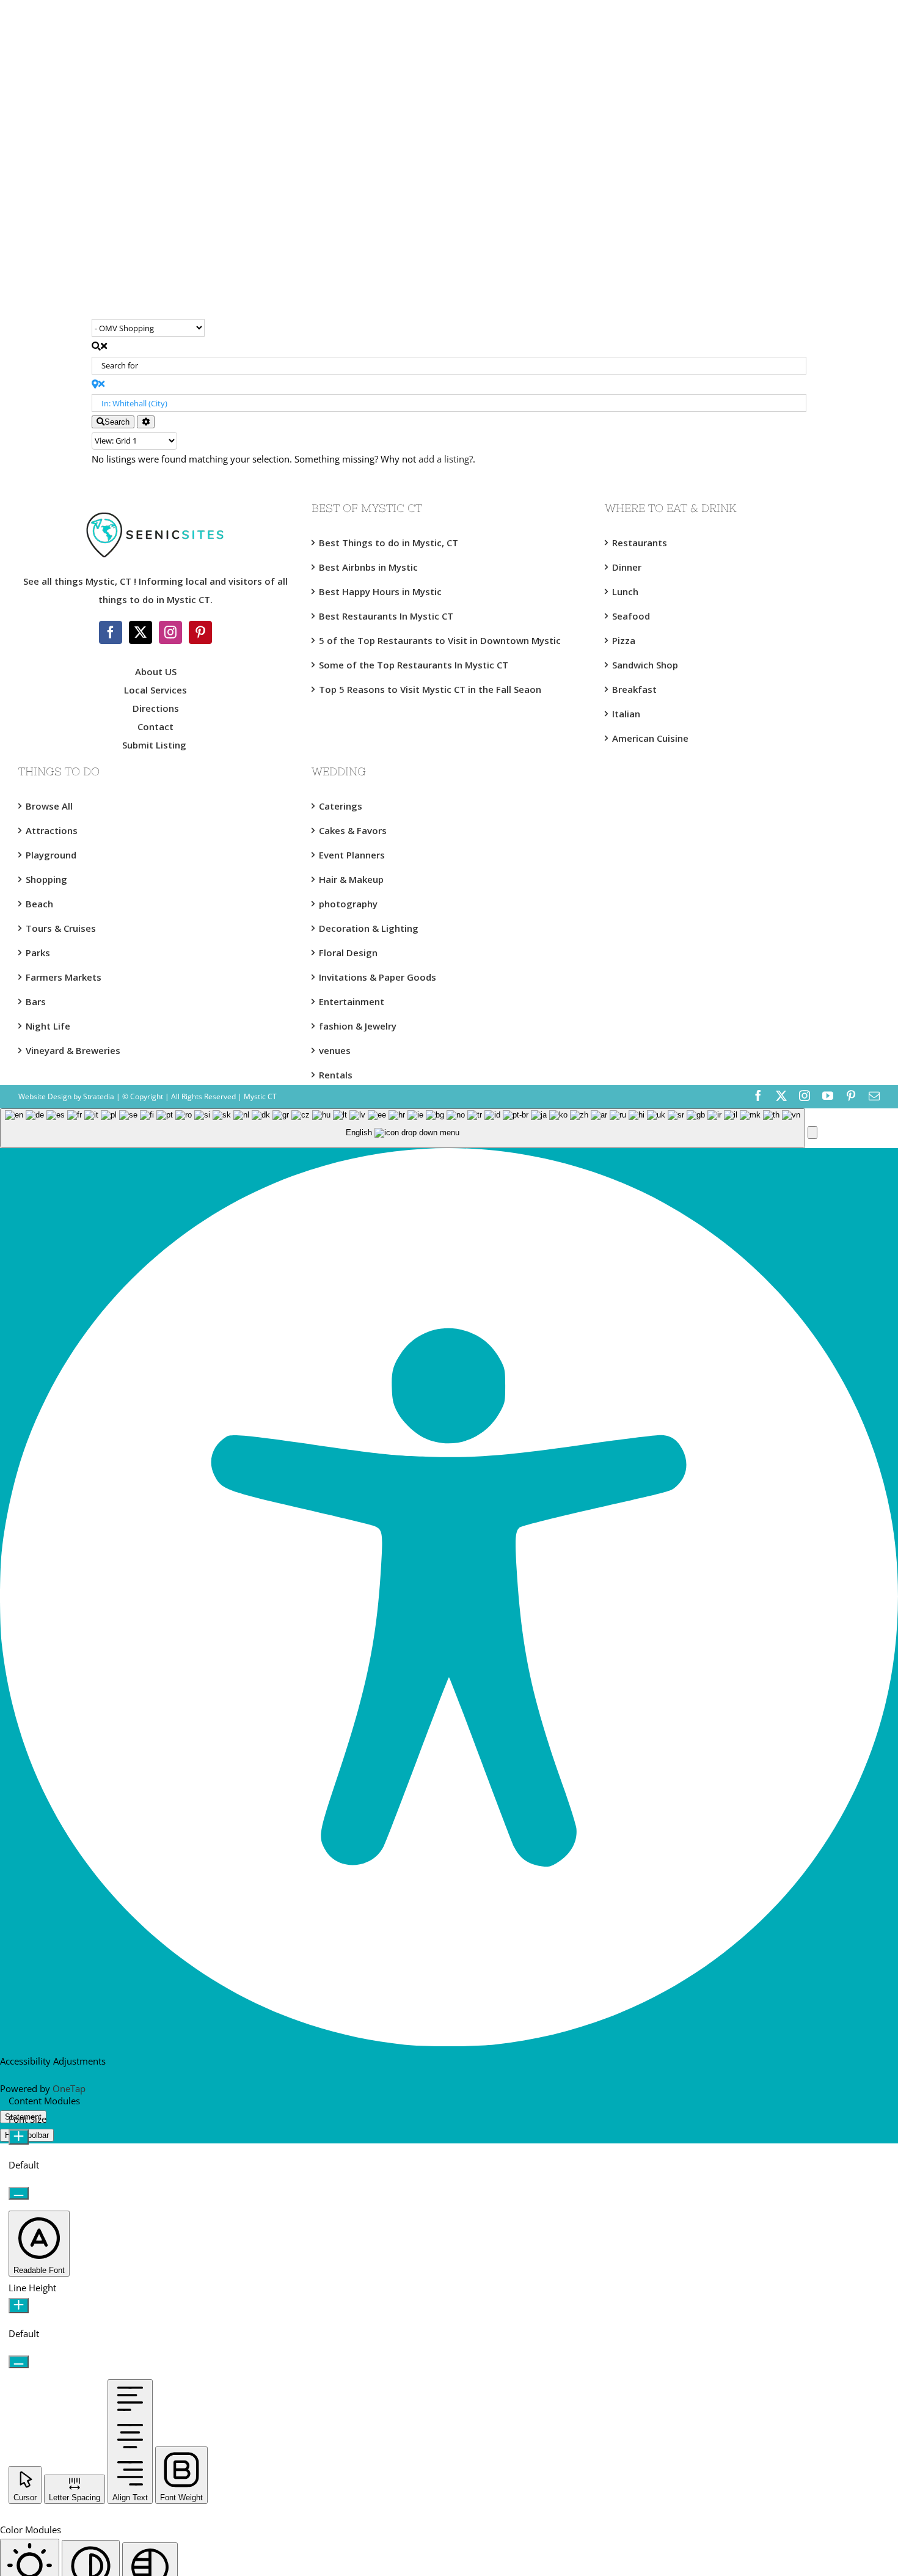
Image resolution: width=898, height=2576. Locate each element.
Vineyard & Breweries (73, 1050)
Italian (626, 714)
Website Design (45, 1096)
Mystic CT (259, 1096)
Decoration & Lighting (369, 928)
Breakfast (634, 689)
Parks (38, 953)
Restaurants (640, 543)
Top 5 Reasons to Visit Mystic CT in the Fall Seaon (430, 689)
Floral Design (348, 953)
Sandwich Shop (645, 665)
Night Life (48, 1026)
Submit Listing (155, 745)
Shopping (46, 879)
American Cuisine (650, 738)
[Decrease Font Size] (19, 2193)
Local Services (155, 690)
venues (335, 1050)
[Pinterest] (200, 632)
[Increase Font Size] (19, 2137)
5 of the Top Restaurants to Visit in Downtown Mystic (440, 640)
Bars (36, 1001)
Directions (156, 708)
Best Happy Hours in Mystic (380, 591)
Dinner (627, 567)
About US (156, 671)
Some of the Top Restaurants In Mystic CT (414, 665)
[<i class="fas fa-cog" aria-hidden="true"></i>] (146, 422)
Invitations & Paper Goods (378, 977)
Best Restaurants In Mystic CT (386, 616)
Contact (155, 726)
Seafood (631, 616)
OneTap (69, 2088)
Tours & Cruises (61, 928)
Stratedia (99, 1096)
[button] (812, 1132)
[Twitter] (141, 632)
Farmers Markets (64, 977)
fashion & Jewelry (358, 1026)
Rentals (336, 1075)
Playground (51, 855)
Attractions (52, 830)
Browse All (49, 806)
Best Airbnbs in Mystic (368, 567)
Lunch (625, 591)
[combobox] (403, 1128)
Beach (39, 904)
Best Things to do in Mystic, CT (389, 543)
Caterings (341, 806)
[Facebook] (111, 632)
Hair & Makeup (351, 879)
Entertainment (352, 1001)
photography (348, 904)
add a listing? (446, 459)
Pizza (624, 640)
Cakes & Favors (353, 830)
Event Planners (352, 855)
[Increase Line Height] (19, 2306)
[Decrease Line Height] (19, 2362)
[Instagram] (170, 632)
